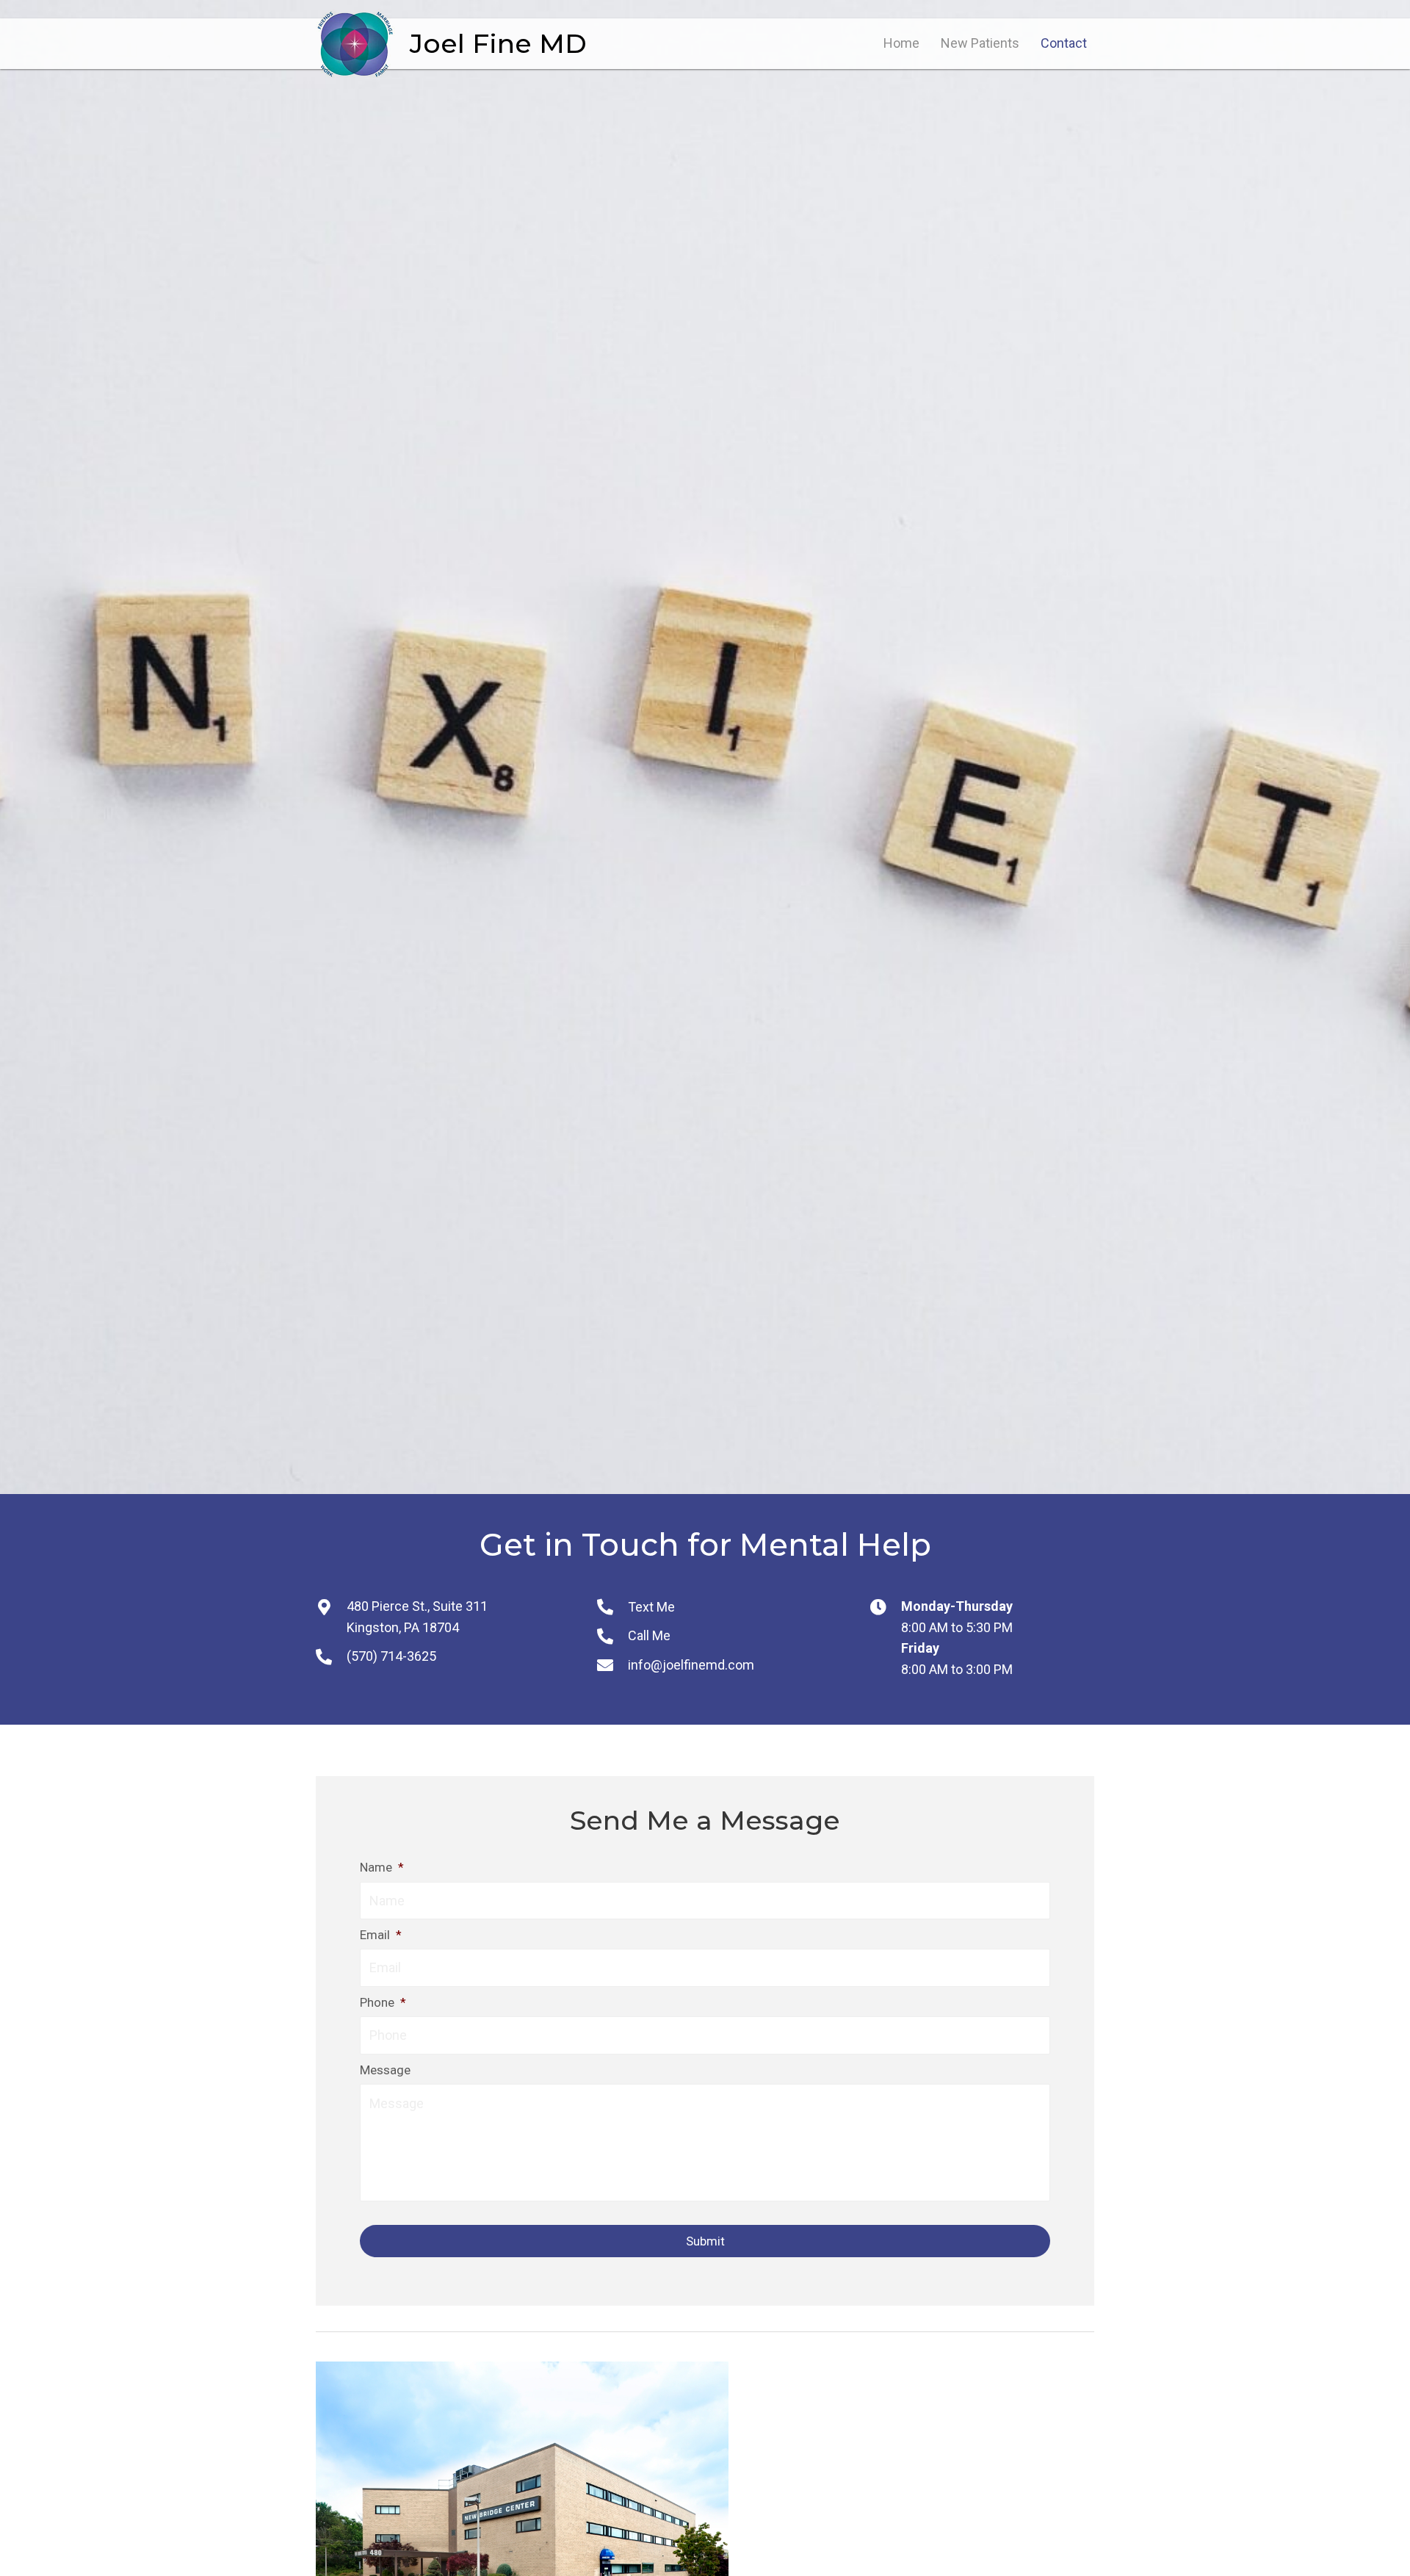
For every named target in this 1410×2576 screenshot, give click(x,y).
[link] (901, 44)
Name (382, 1867)
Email (381, 1935)
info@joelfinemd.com (691, 1665)
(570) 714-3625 (391, 1656)
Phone (383, 2002)
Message (385, 2070)
